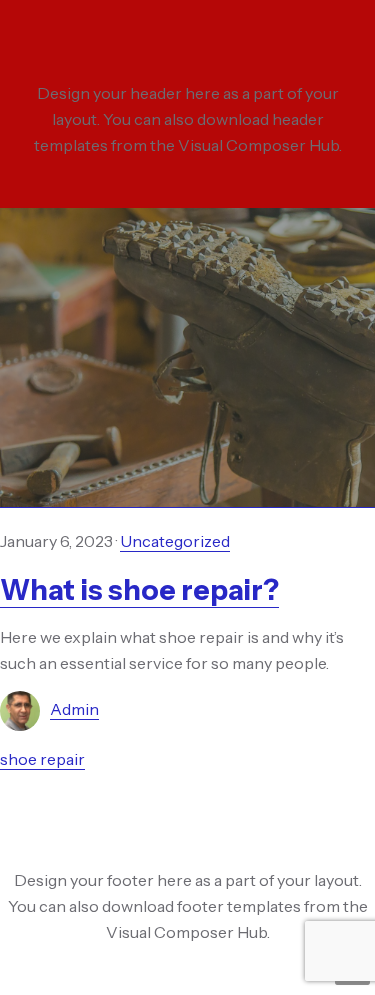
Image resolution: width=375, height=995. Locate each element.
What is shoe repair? (139, 590)
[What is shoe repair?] (187, 358)
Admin (74, 709)
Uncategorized (175, 541)
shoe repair (42, 759)
